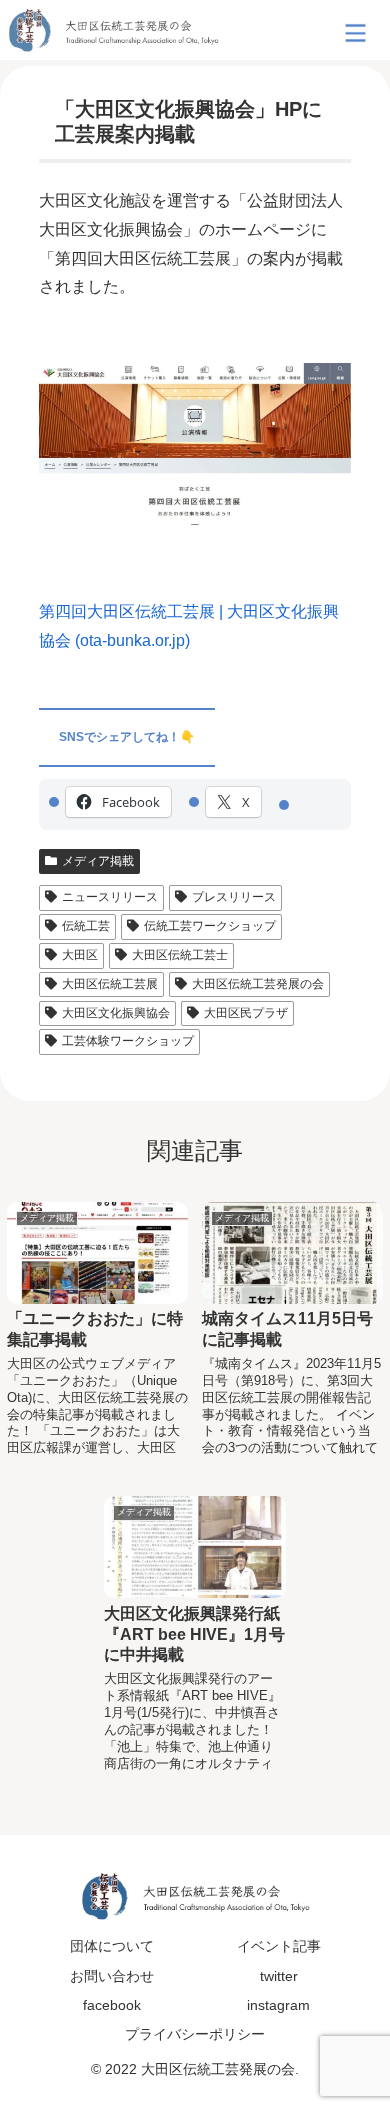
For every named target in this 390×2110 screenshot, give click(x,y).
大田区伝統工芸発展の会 (258, 984)
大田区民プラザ (246, 1013)
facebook (112, 2005)
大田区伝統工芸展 (110, 984)
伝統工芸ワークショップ (210, 926)
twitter (279, 1976)
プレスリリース (234, 897)
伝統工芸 (86, 926)
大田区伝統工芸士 (180, 955)
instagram (278, 2005)
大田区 (80, 955)
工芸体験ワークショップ (128, 1041)
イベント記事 (279, 1946)
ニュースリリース (110, 897)
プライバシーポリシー (195, 2034)
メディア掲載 (98, 861)
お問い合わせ (112, 1976)
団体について (112, 1946)
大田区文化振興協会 (116, 1013)
